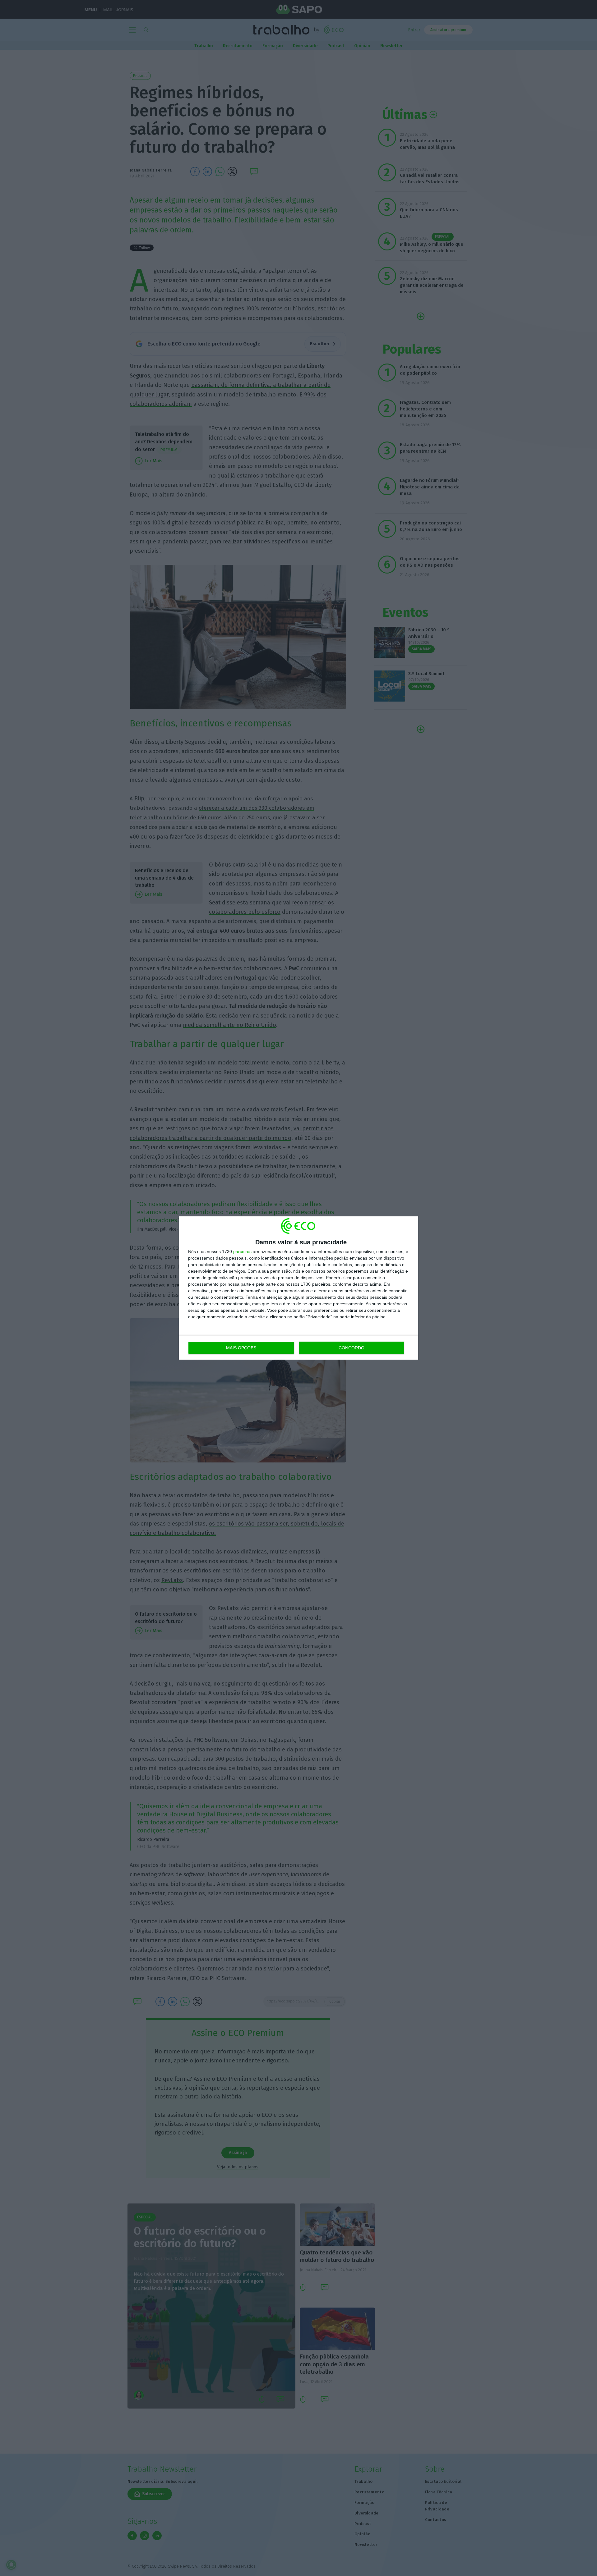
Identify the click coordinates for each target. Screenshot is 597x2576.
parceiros (242, 1251)
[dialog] (298, 1288)
